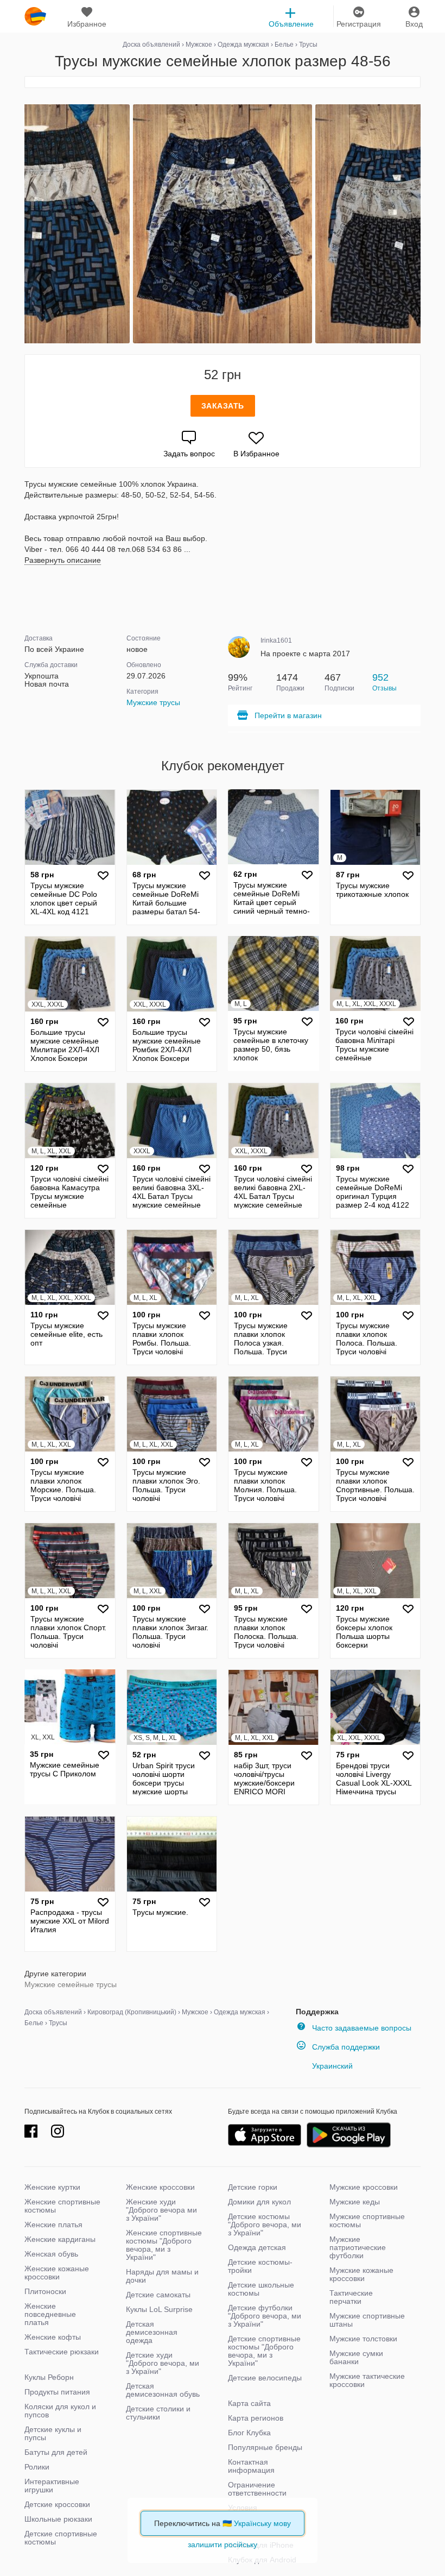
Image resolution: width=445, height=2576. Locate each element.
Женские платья (53, 2225)
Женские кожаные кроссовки (57, 2273)
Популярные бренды (265, 2447)
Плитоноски (45, 2291)
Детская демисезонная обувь (163, 2390)
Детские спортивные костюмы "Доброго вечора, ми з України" (264, 2351)
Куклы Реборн (49, 2377)
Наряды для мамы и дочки (162, 2276)
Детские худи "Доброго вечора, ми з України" (163, 2363)
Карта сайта (249, 2403)
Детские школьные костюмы (261, 2289)
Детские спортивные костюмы (61, 2538)
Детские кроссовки (57, 2504)
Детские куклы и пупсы (53, 2433)
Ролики (37, 2467)
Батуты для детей (56, 2452)
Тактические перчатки (351, 2297)
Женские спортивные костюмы (62, 2206)
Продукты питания (57, 2392)
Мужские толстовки (363, 2339)
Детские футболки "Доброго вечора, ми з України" (265, 2316)
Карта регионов (256, 2418)
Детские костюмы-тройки (260, 2266)
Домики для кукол (259, 2202)
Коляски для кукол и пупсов (60, 2411)
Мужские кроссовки (364, 2187)
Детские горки (253, 2187)
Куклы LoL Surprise (159, 2309)
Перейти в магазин (288, 715)
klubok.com (35, 16)
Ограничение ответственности (257, 2489)
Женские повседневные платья (50, 2314)
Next (419, 224)
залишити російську (223, 2544)
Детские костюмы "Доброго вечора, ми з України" (265, 2225)
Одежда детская (257, 2247)
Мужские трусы (153, 702)
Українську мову (262, 2523)
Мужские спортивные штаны (367, 2320)
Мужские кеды (355, 2202)
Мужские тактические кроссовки (367, 2380)
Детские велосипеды (265, 2378)
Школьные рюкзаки (58, 2519)
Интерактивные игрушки (52, 2486)
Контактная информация (251, 2466)
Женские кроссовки (160, 2187)
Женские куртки (52, 2187)
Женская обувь (51, 2254)
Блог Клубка (249, 2433)
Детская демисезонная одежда (152, 2332)
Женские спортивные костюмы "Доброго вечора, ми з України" (164, 2245)
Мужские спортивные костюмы (367, 2220)
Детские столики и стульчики (158, 2413)
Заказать (223, 406)
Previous (26, 224)
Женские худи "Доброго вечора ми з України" (161, 2210)
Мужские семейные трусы (71, 1984)
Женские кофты (53, 2337)
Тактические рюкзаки (62, 2352)
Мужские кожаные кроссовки (361, 2274)
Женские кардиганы (60, 2239)
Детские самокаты (158, 2295)
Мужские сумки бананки (356, 2357)
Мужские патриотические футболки (358, 2247)
